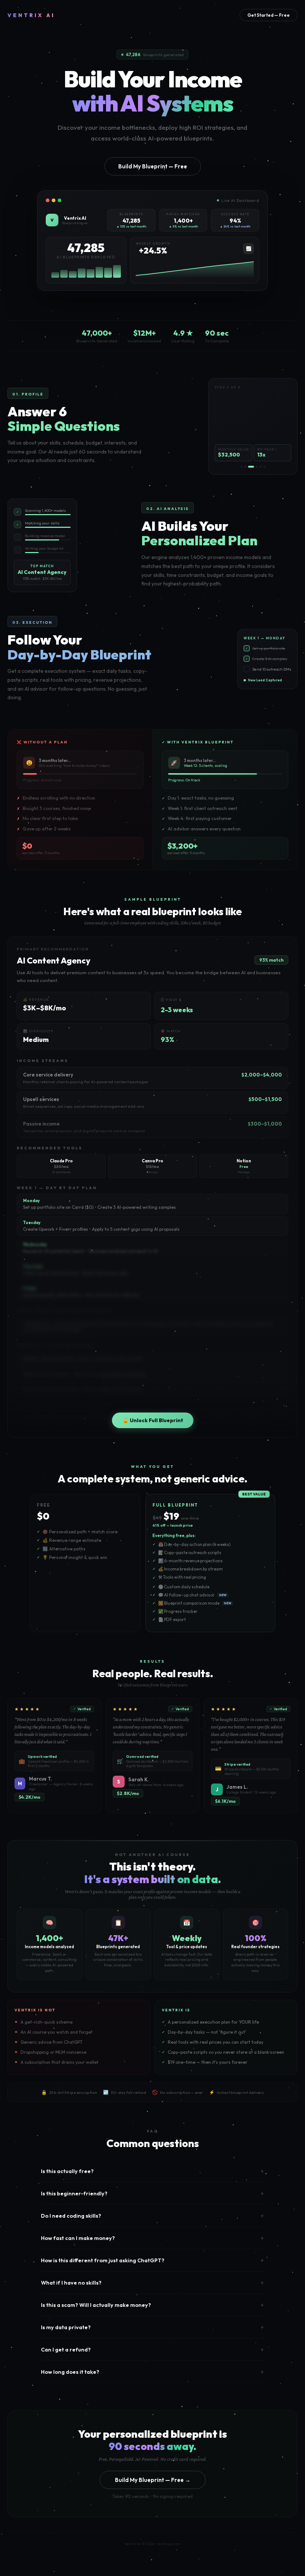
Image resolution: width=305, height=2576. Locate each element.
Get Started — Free (269, 15)
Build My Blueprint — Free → (153, 2480)
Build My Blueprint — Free (153, 166)
